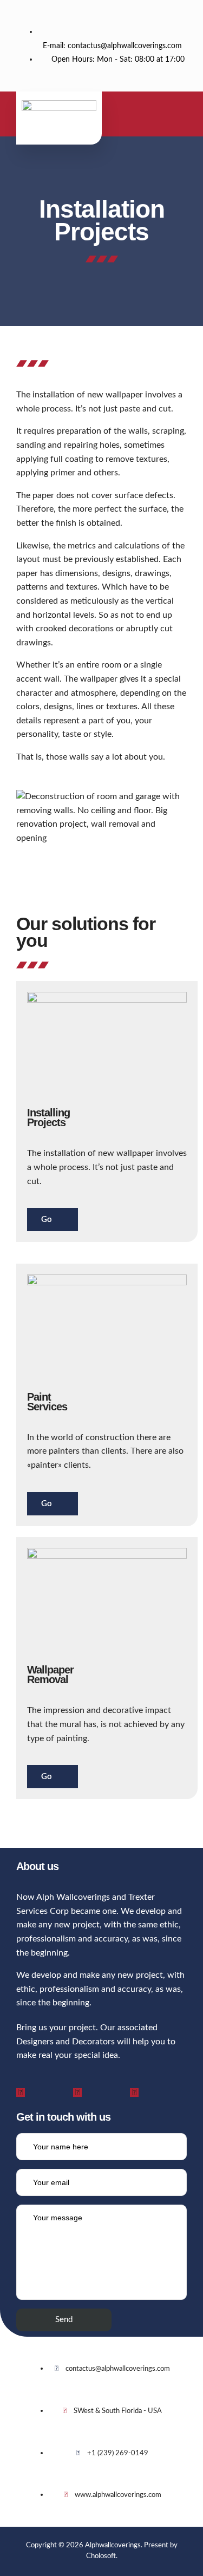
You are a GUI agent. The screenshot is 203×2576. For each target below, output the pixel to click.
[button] (158, 116)
